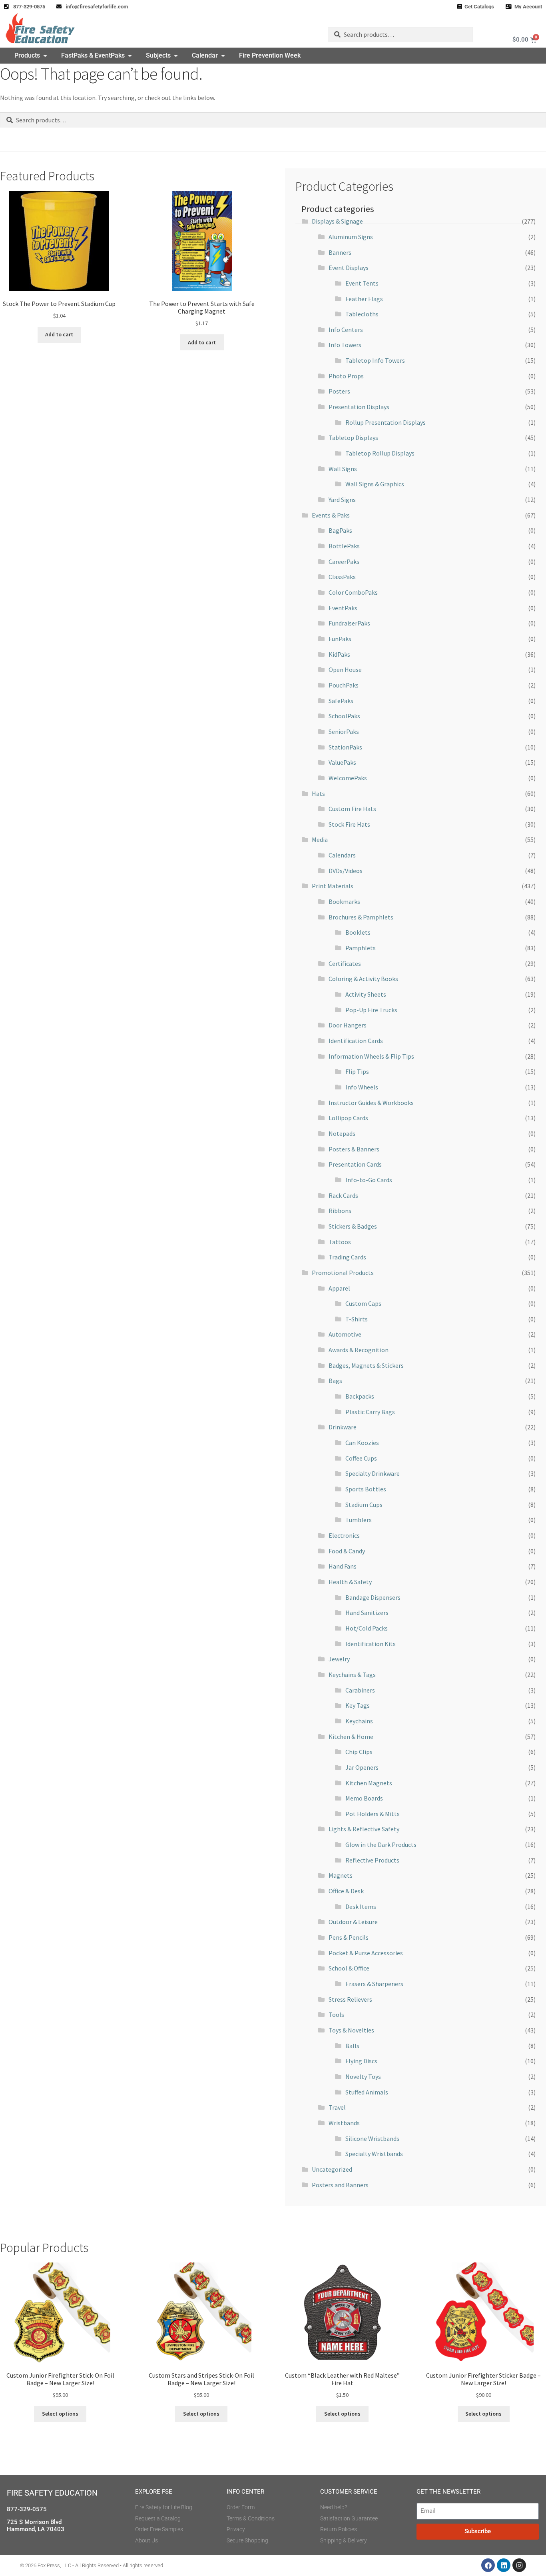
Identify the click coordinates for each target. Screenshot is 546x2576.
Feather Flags (364, 299)
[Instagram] (519, 2565)
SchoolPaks (344, 716)
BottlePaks (344, 546)
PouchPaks (344, 685)
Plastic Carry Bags (370, 1412)
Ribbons (340, 1211)
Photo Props (346, 376)
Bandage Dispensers (373, 1597)
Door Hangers (348, 1025)
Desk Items (361, 1907)
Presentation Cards (355, 1164)
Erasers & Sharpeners (374, 1984)
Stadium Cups (364, 1505)
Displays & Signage (337, 221)
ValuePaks (342, 762)
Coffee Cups (361, 1458)
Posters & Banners (354, 1149)
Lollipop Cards (348, 1118)
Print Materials (333, 886)
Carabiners (360, 1690)
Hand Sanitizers (367, 1613)
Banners (340, 252)
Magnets (341, 1875)
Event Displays (349, 268)
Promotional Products (343, 1273)
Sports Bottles (366, 1489)
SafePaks (341, 701)
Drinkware (343, 1427)
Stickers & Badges (353, 1226)
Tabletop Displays (353, 438)
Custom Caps (363, 1303)
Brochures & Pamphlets (361, 917)
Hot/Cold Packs (367, 1628)
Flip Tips (357, 1071)
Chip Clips (359, 1752)
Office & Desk (346, 1891)
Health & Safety (350, 1582)
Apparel (339, 1288)
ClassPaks (342, 577)
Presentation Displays (359, 407)
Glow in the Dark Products (381, 1845)
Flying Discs (361, 2061)
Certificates (345, 963)
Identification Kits (371, 1644)
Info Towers (345, 345)
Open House (345, 669)
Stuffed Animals (367, 2092)
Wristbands (344, 2123)
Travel (337, 2107)
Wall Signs (343, 469)
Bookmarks (344, 901)
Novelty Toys (363, 2076)
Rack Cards (343, 1195)
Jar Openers (362, 1767)
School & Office (349, 1968)
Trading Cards (347, 1257)
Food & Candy (347, 1551)
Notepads (342, 1133)
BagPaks (340, 530)
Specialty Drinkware (373, 1473)
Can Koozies (362, 1443)
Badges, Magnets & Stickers (366, 1365)
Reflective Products (372, 1860)
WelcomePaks (348, 778)
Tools (336, 2014)
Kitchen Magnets (369, 1783)
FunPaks (340, 639)
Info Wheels (362, 1087)
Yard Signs (342, 500)
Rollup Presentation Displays (386, 422)
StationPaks (345, 747)
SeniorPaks (344, 731)
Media (320, 839)
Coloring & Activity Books (363, 979)
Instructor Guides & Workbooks (371, 1103)
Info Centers (346, 330)
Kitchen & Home (351, 1737)
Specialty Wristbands (374, 2154)
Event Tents (362, 283)
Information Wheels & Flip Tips (371, 1056)
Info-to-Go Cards (369, 1180)
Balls (352, 2046)
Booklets (358, 932)
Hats (318, 793)
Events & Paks (331, 515)
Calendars (342, 855)
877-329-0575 (27, 2509)
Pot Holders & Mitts (373, 1814)
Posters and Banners (340, 2185)
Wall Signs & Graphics (375, 484)
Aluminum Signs (351, 237)
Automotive (345, 1334)
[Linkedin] (504, 2565)
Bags (335, 1381)
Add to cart (59, 334)
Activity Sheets (366, 994)
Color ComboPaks (353, 592)
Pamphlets (361, 948)
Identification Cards (356, 1041)
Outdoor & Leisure (353, 1922)
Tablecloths (362, 314)
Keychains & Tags (352, 1675)
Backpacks (360, 1396)
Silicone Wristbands (372, 2138)
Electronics (344, 1535)
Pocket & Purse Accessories (366, 1953)
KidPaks (339, 654)
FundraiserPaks (349, 623)
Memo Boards (364, 1798)
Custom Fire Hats (352, 809)
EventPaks (343, 608)
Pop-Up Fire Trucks (371, 1010)
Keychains (359, 1721)
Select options (60, 2414)
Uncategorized (332, 2169)
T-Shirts (357, 1319)
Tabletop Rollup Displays (380, 453)
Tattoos (340, 1242)
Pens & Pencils (349, 1937)
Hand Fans (343, 1566)
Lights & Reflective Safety (364, 1829)
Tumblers (359, 1520)
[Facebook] (488, 2565)
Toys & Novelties (351, 2030)
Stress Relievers (350, 1999)
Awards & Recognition (359, 1350)
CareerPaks (344, 562)
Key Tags (358, 1705)
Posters (339, 391)
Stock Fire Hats (349, 824)
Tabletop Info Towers (375, 360)
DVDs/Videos (346, 871)
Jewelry (339, 1659)
